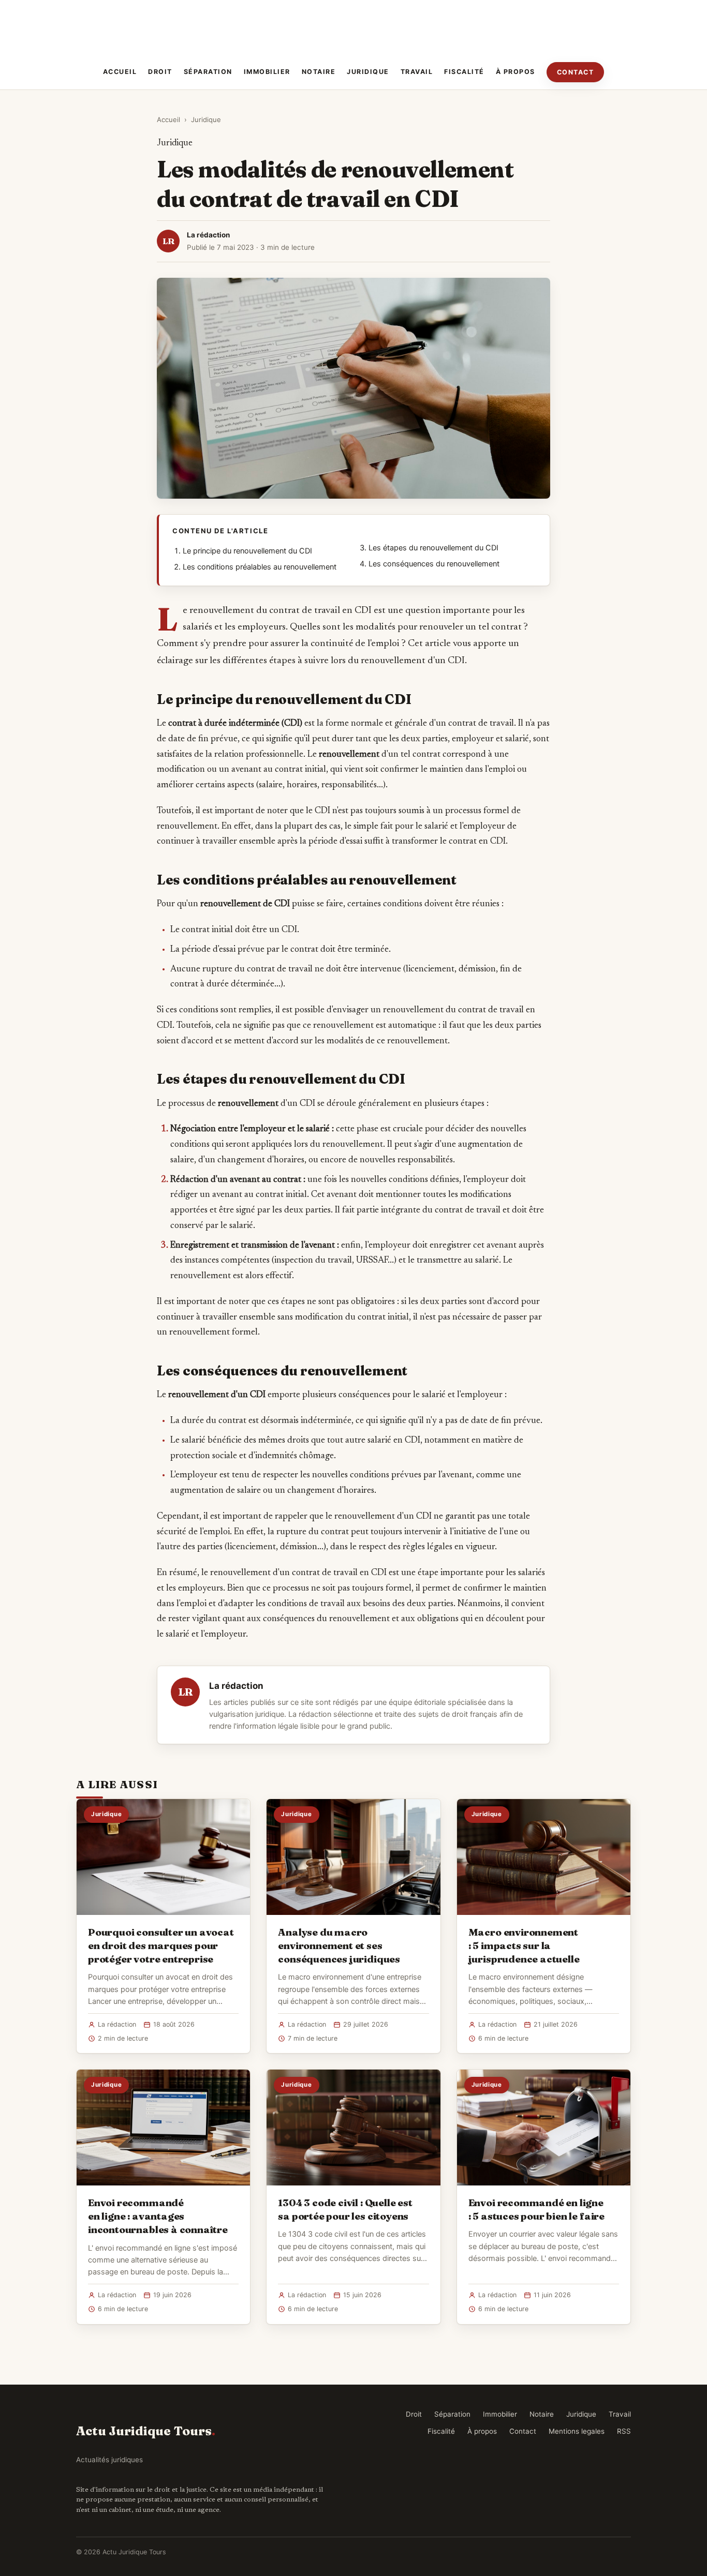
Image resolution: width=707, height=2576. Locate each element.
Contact (576, 72)
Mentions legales (577, 2431)
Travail (417, 72)
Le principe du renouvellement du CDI (247, 551)
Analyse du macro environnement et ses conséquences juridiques (339, 1945)
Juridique (368, 72)
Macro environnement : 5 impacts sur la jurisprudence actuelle (524, 1945)
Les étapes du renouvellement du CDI (433, 548)
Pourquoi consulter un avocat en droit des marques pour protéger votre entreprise (161, 1945)
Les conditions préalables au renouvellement (260, 567)
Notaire (319, 72)
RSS (624, 2431)
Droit (160, 72)
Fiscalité (464, 72)
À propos (515, 72)
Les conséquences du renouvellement (434, 564)
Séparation (208, 72)
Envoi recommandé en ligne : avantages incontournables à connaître (158, 2216)
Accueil (120, 72)
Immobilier (267, 72)
